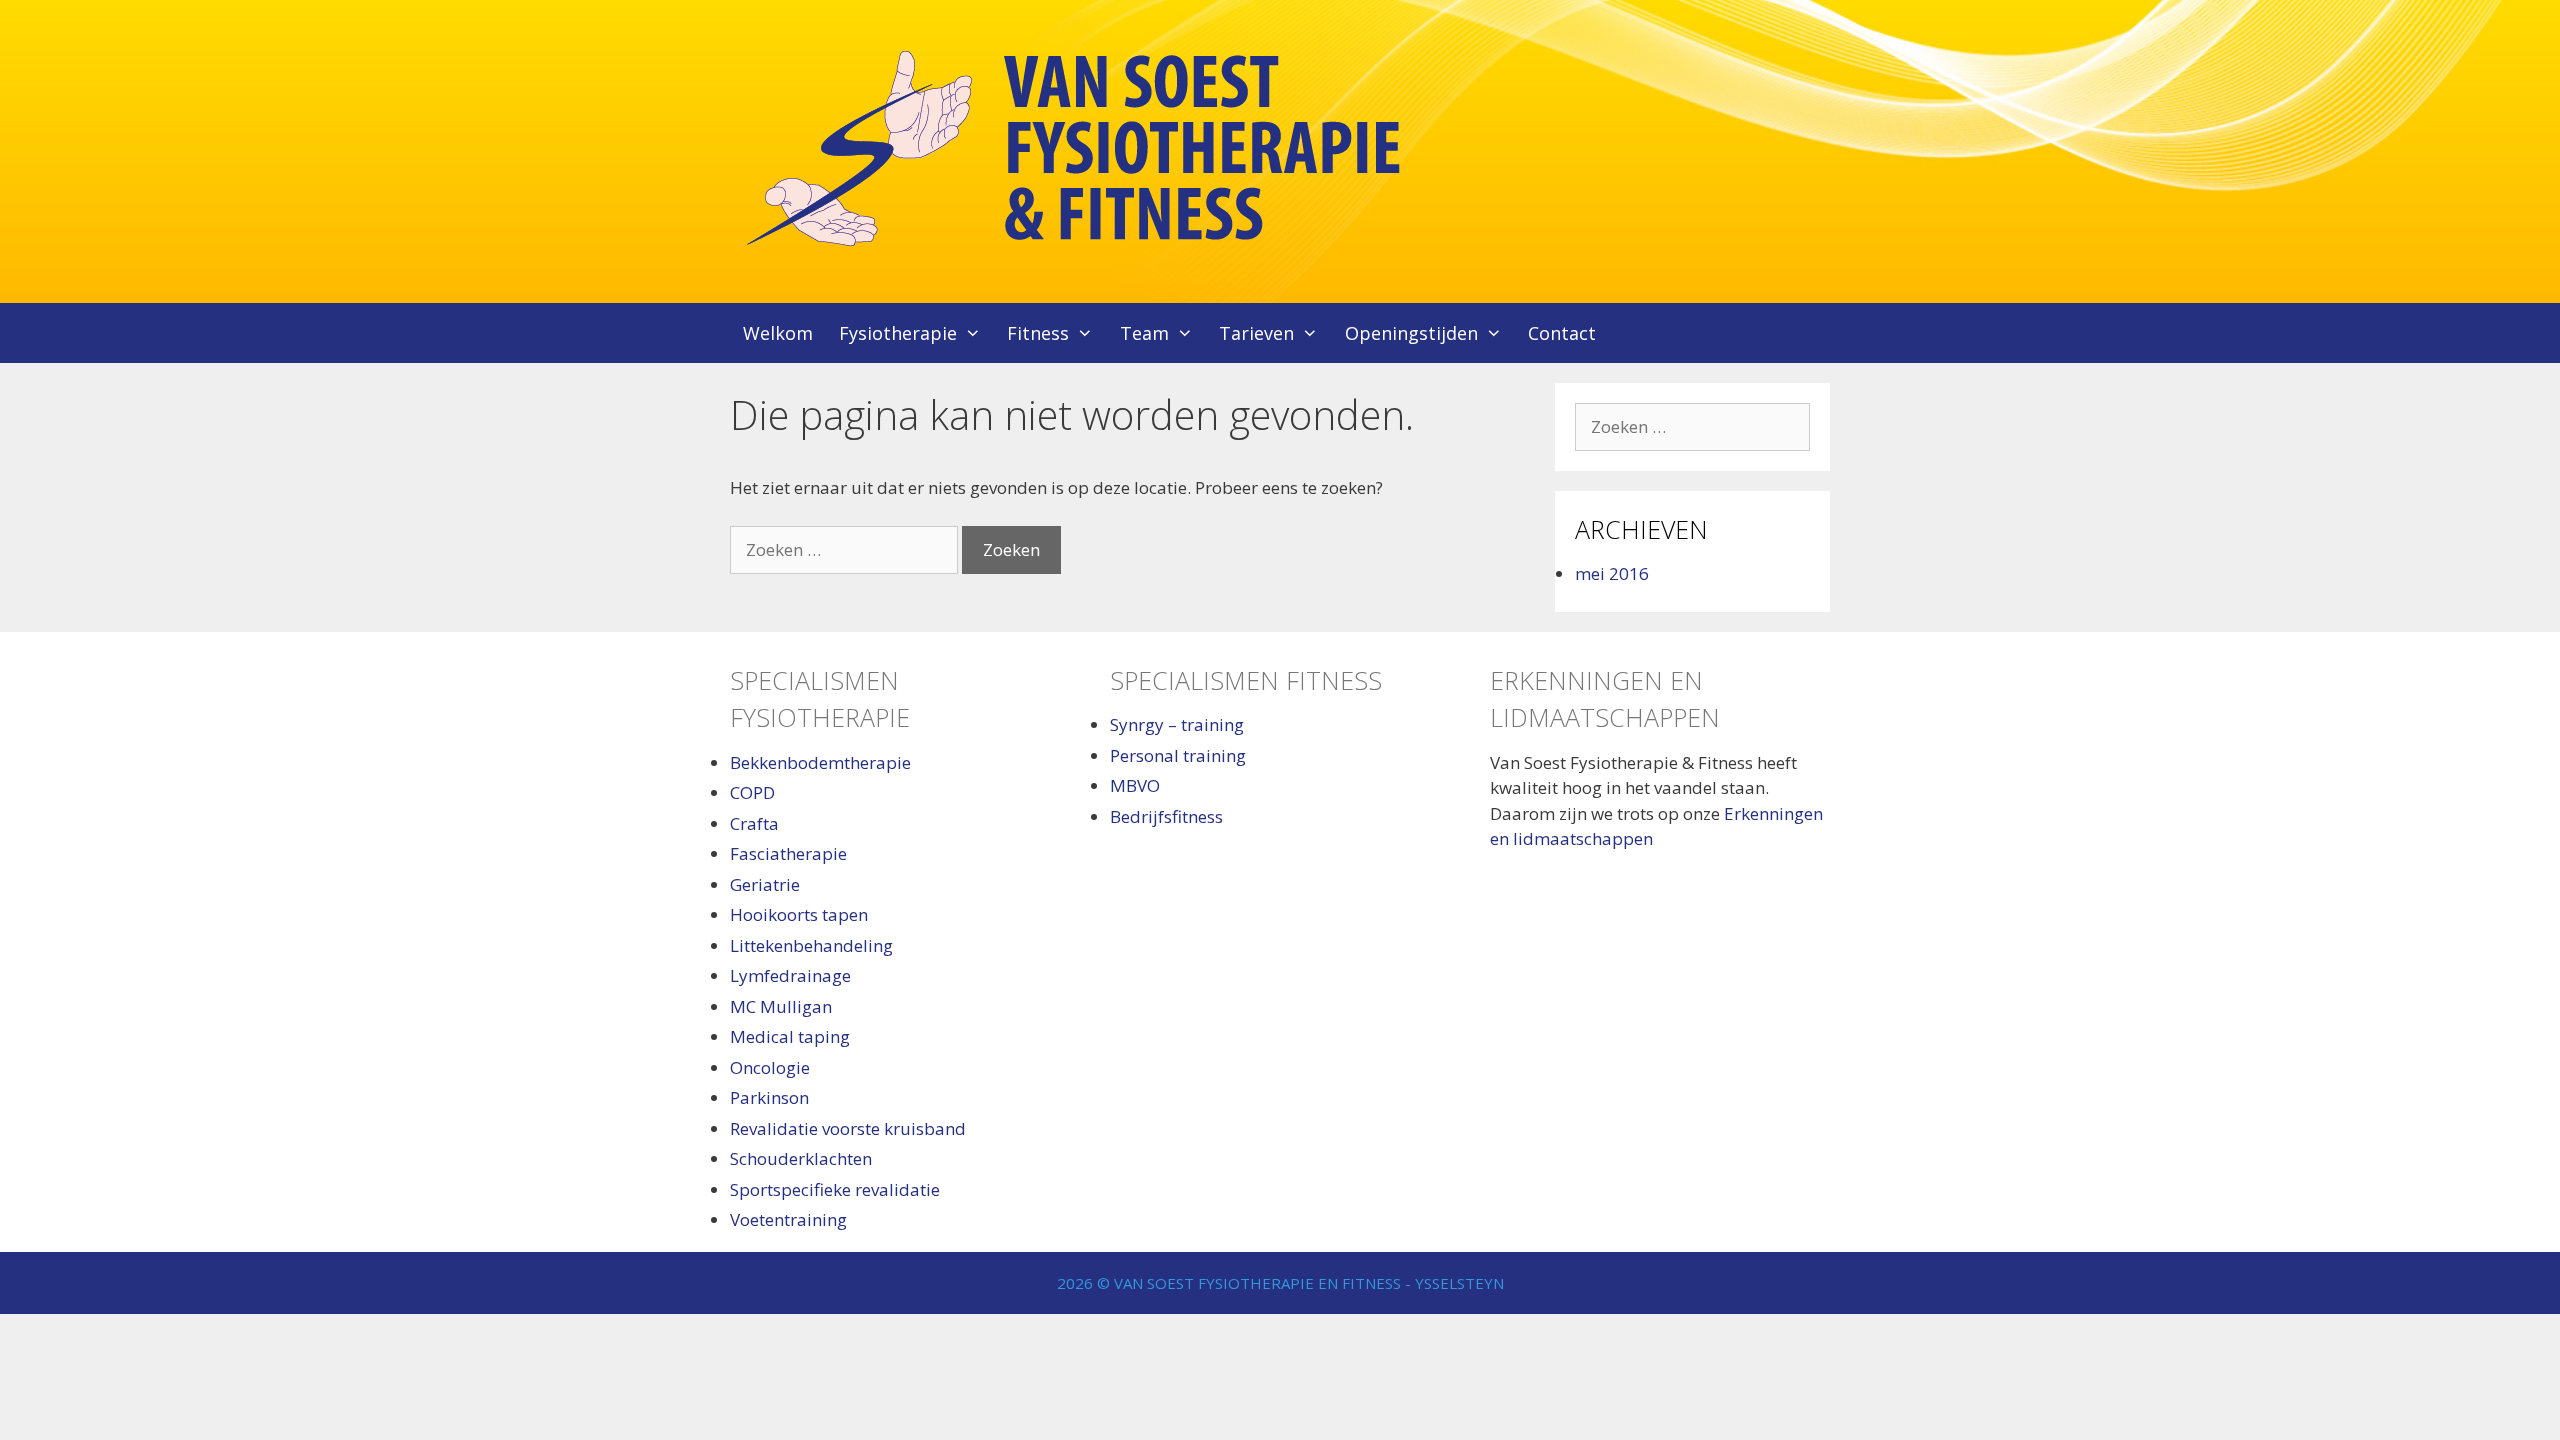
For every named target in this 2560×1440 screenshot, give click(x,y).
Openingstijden (1411, 333)
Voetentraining (788, 1219)
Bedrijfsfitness (1166, 816)
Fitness (1038, 333)
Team (1144, 333)
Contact (1562, 333)
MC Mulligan (781, 1006)
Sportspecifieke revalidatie (835, 1189)
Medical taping (790, 1036)
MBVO (1135, 785)
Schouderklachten (801, 1158)
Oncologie (770, 1067)
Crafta (754, 823)
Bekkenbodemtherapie (820, 762)
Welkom (778, 333)
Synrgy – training (1177, 724)
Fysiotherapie (898, 333)
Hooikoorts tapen (799, 914)
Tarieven (1256, 333)
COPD (752, 792)
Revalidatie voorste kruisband (848, 1128)
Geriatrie (765, 884)
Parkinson (769, 1097)
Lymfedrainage (790, 975)
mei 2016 (1612, 573)
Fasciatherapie (788, 853)
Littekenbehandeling (811, 945)
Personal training (1178, 755)
